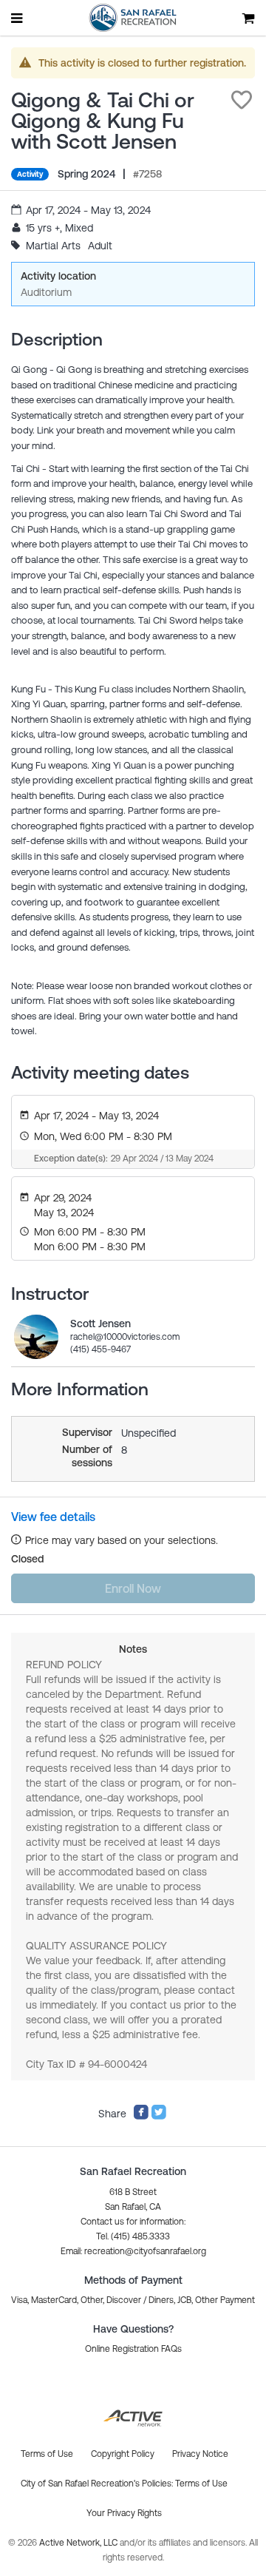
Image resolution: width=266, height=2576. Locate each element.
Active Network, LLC (79, 2543)
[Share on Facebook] (141, 2117)
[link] (36, 1337)
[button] (242, 100)
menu (18, 18)
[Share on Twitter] (159, 2117)
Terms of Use (201, 2484)
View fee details (53, 1517)
